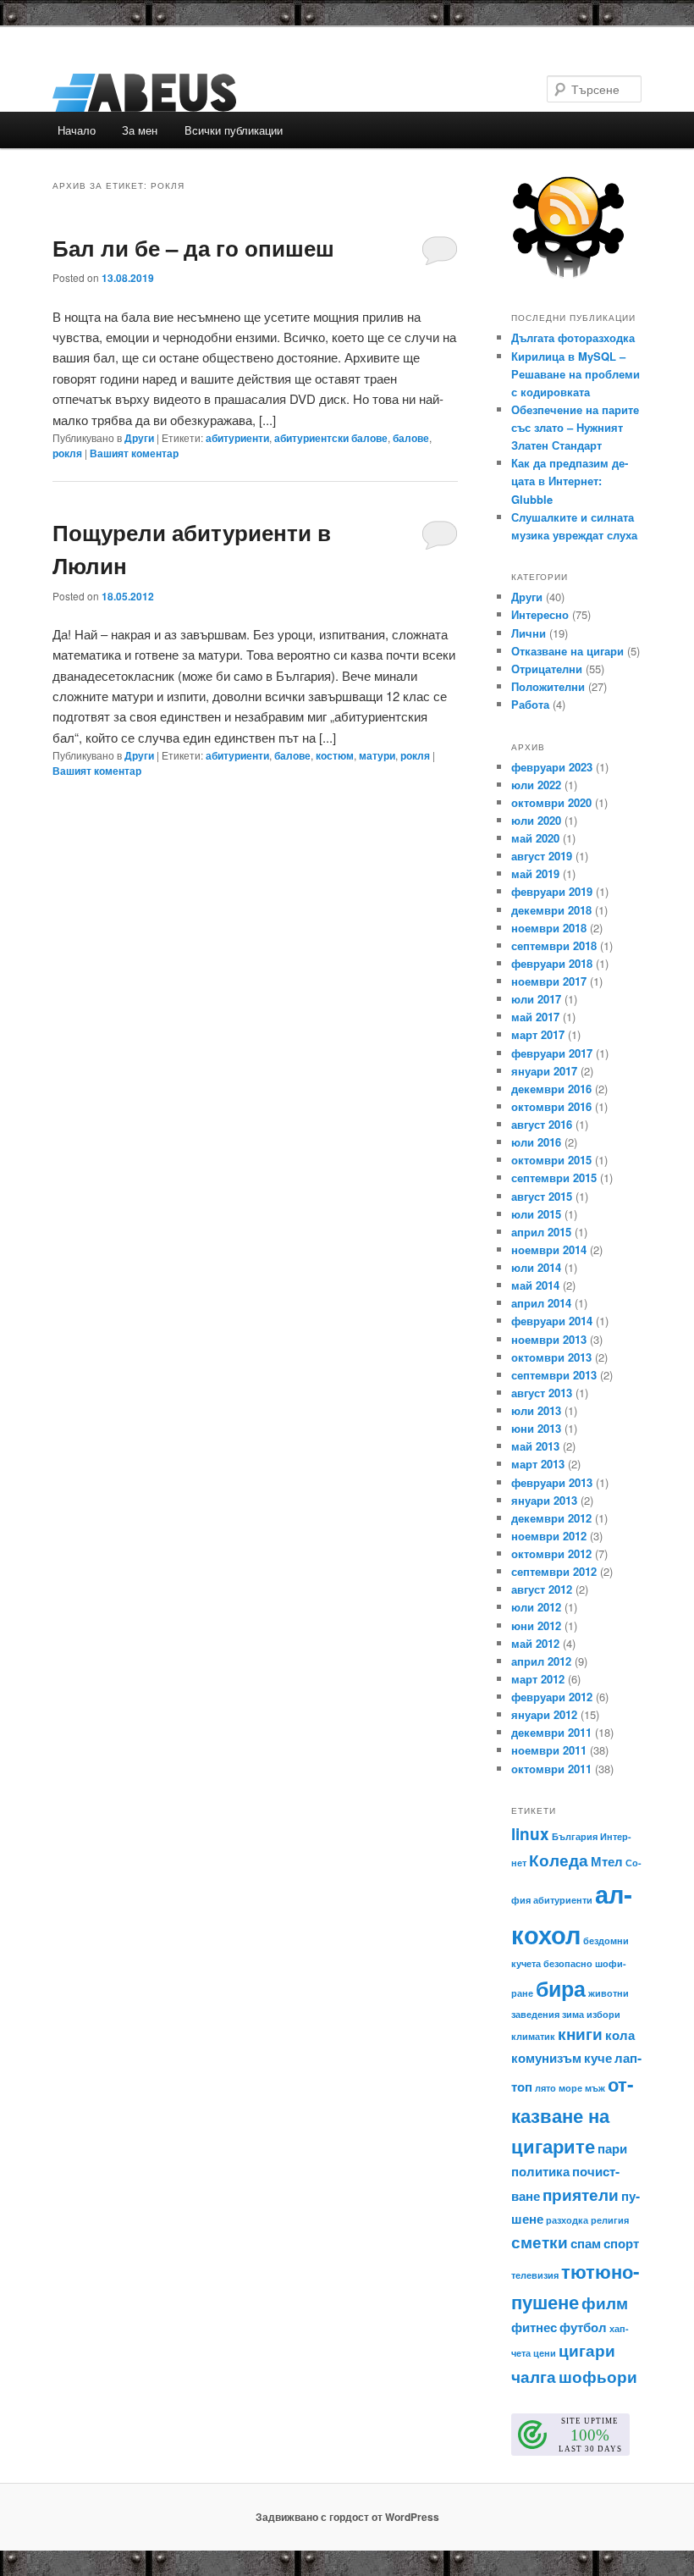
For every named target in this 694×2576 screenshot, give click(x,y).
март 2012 (538, 1679)
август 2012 (542, 1589)
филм (605, 2303)
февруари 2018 (552, 963)
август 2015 (542, 1196)
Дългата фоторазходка (573, 337)
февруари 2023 (552, 767)
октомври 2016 (551, 1106)
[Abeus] (232, 93)
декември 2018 (551, 910)
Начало (77, 130)
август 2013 (542, 1393)
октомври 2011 (551, 1769)
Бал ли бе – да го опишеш (193, 248)
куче (598, 2058)
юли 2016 (536, 1142)
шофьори (598, 2377)
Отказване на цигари (567, 651)
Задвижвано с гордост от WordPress (347, 2517)
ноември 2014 (549, 1249)
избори (603, 2014)
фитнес (534, 2327)
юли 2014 (536, 1267)
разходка (567, 2220)
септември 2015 (554, 1177)
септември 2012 (554, 1571)
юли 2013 (536, 1410)
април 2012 (541, 1661)
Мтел (607, 1861)
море (570, 2088)
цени (545, 2353)
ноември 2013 (549, 1339)
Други (139, 438)
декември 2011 (551, 1732)
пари (612, 2148)
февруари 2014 (552, 1321)
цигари (587, 2350)
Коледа (559, 1860)
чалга (534, 2377)
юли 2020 (536, 820)
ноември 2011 (549, 1750)
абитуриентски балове (331, 438)
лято (545, 2088)
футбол (583, 2327)
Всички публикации (234, 130)
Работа (530, 704)
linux (530, 1834)
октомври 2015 (551, 1160)
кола (620, 2035)
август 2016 (542, 1124)
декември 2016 (551, 1089)
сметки (540, 2242)
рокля (67, 453)
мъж (595, 2088)
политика (540, 2171)
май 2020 (535, 838)
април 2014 (541, 1303)
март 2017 (538, 1034)
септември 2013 (554, 1375)
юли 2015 (536, 1214)
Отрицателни (547, 669)
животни (609, 1993)
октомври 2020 (551, 802)
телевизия (535, 2275)
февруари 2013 (552, 1482)
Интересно (540, 614)
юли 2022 (536, 785)
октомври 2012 (551, 1553)
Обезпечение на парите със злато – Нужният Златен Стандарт (575, 427)
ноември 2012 (549, 1536)
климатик (533, 2036)
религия (610, 2220)
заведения (535, 2014)
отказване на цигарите (572, 2115)
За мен (140, 130)
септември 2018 (554, 945)
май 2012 (535, 1643)
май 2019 (535, 873)
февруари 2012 (552, 1697)
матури (377, 755)
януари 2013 (544, 1500)
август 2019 (542, 856)
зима (573, 2014)
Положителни (548, 686)
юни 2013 (536, 1428)
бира (561, 1988)
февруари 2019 (552, 891)
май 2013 (535, 1446)
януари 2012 (544, 1714)
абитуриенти (237, 438)
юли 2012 (536, 1607)
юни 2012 (536, 1625)
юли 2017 (536, 999)
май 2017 (535, 1017)
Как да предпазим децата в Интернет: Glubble (570, 481)
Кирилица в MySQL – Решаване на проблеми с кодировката (576, 374)
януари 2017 (544, 1071)
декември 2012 (551, 1518)
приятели (581, 2195)
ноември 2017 (549, 981)
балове (411, 438)
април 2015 (541, 1232)
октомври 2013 (551, 1357)
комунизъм (546, 2058)
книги (580, 2034)
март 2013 (538, 1464)
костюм (335, 755)
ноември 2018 (549, 928)
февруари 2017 (552, 1053)
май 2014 (535, 1285)
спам (586, 2243)
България (575, 1836)
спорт (621, 2243)
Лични (529, 633)
